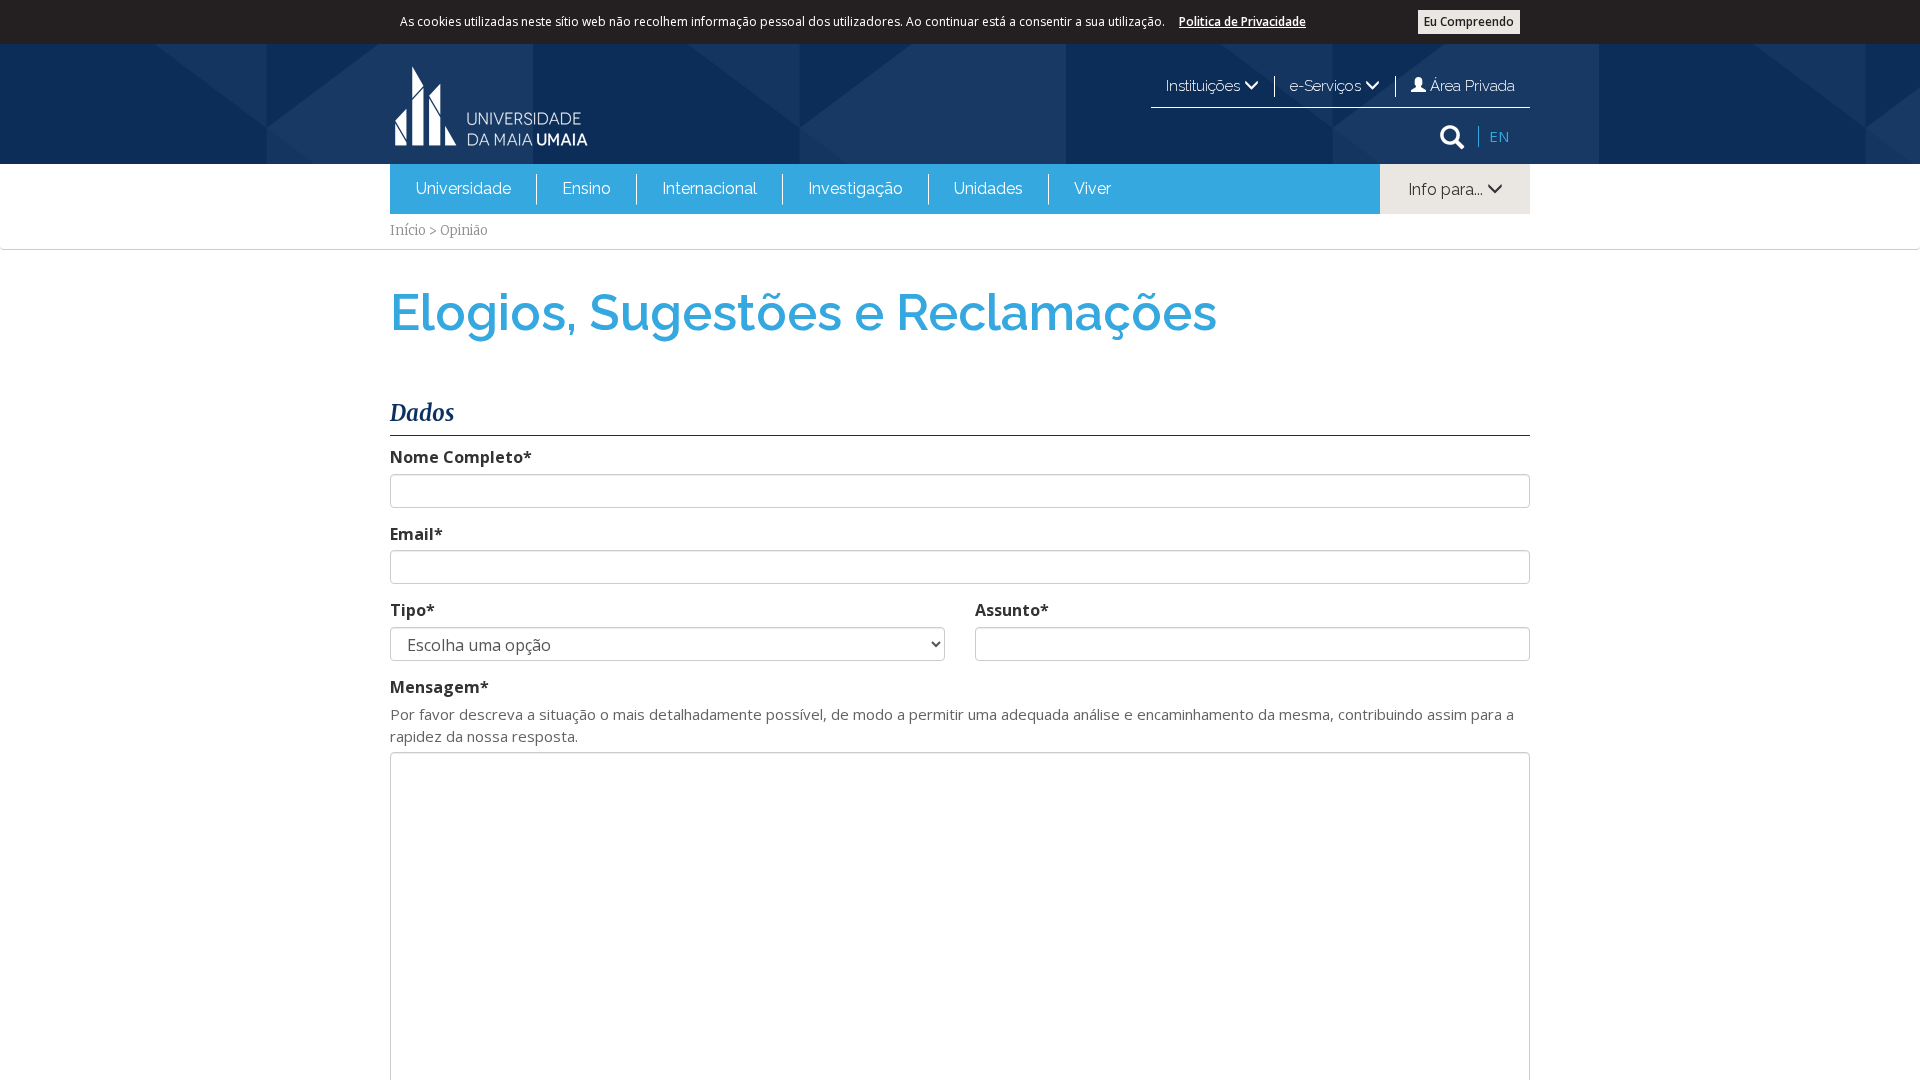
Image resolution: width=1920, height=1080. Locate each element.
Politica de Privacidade (1242, 21)
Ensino (586, 188)
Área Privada (1470, 86)
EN (1499, 136)
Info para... (1447, 189)
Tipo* (412, 610)
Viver (1092, 188)
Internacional (709, 188)
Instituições (1205, 86)
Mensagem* (439, 687)
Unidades (988, 188)
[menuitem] (463, 189)
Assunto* (1012, 610)
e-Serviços (1327, 86)
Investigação (855, 188)
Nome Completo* (461, 457)
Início (408, 230)
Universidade (463, 188)
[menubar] (763, 189)
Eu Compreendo (1469, 21)
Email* (416, 534)
